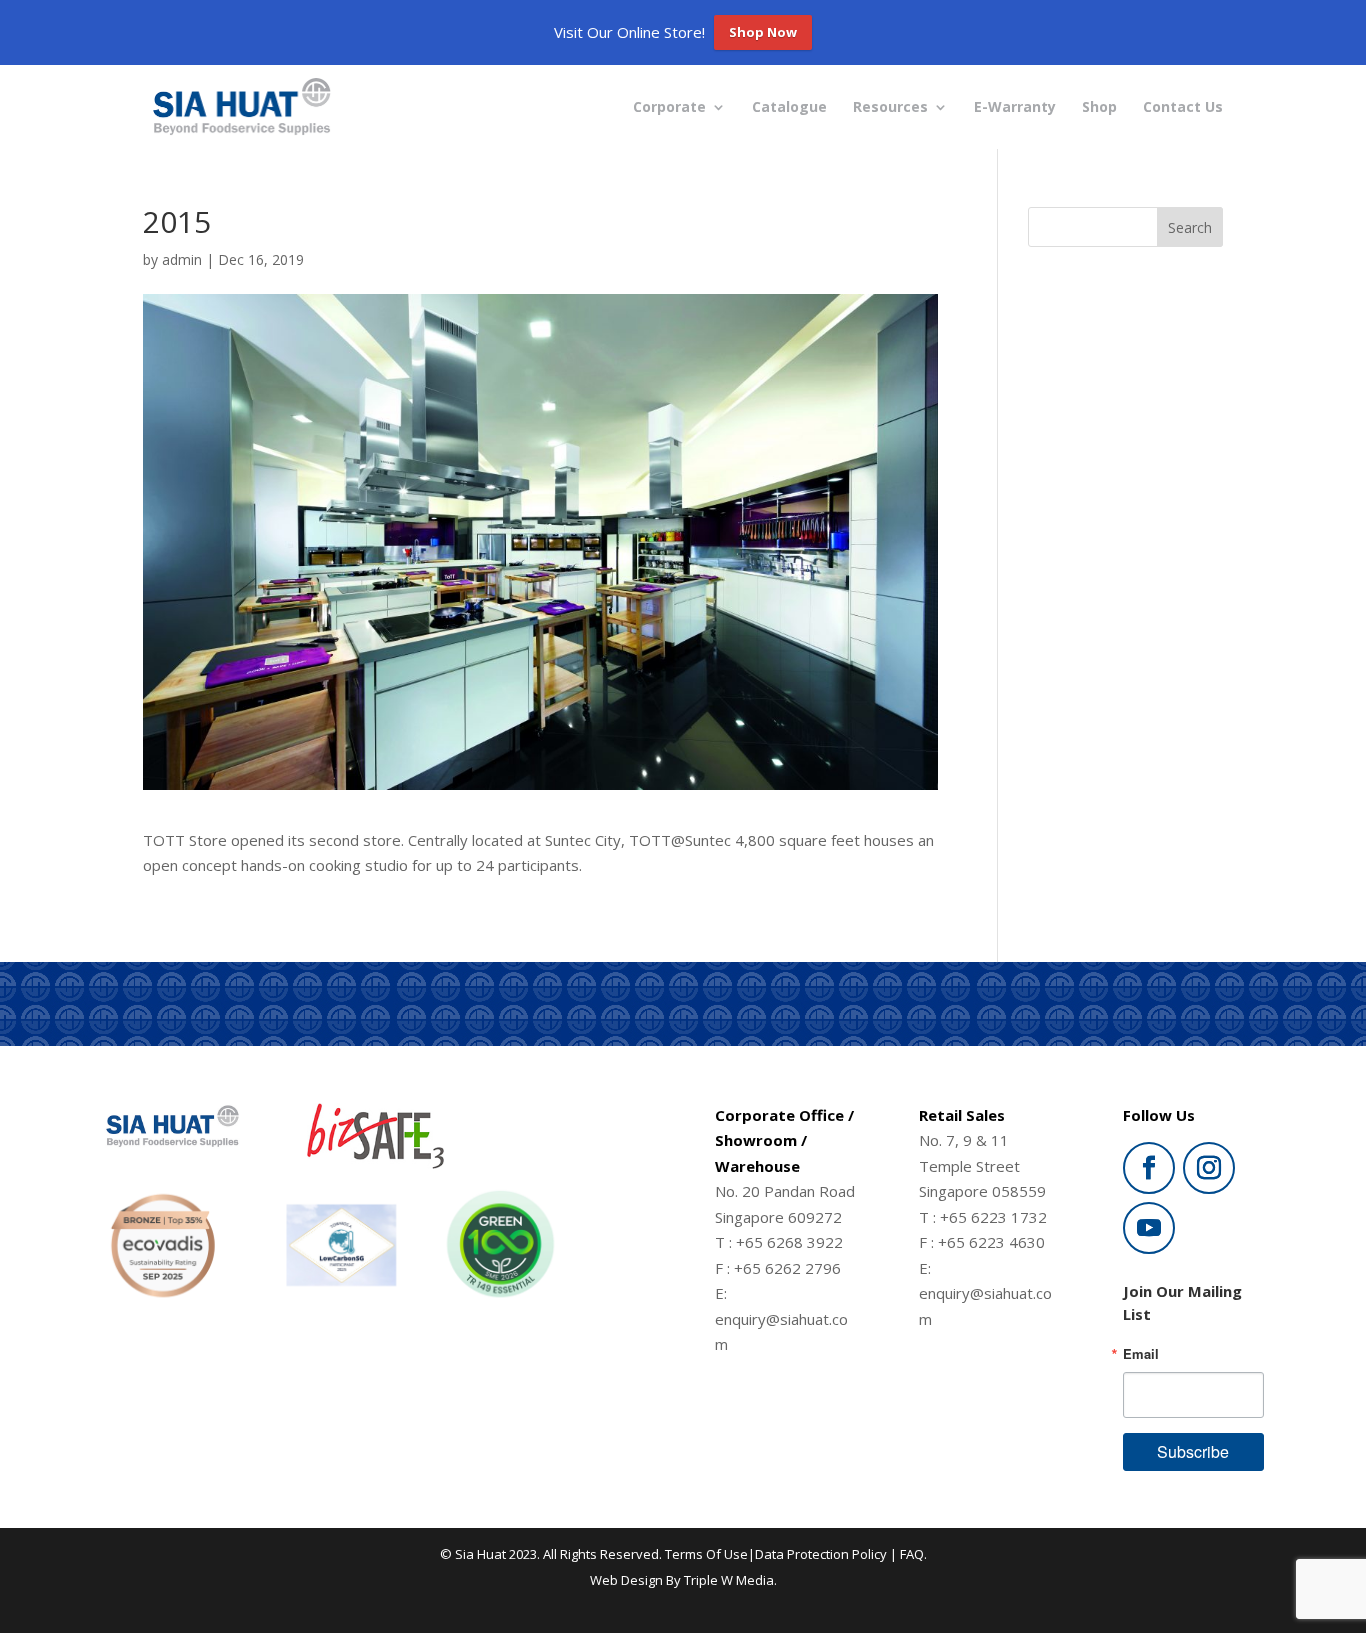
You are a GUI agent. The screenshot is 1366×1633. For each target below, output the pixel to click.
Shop (1099, 108)
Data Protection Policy (821, 1554)
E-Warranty (1015, 108)
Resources (890, 108)
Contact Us (1183, 108)
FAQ (912, 1554)
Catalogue (789, 108)
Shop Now (763, 32)
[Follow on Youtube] (1149, 1228)
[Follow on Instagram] (1209, 1168)
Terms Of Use (706, 1554)
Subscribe (1193, 1451)
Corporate (669, 108)
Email (1141, 1353)
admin (182, 259)
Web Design (626, 1580)
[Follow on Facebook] (1149, 1168)
